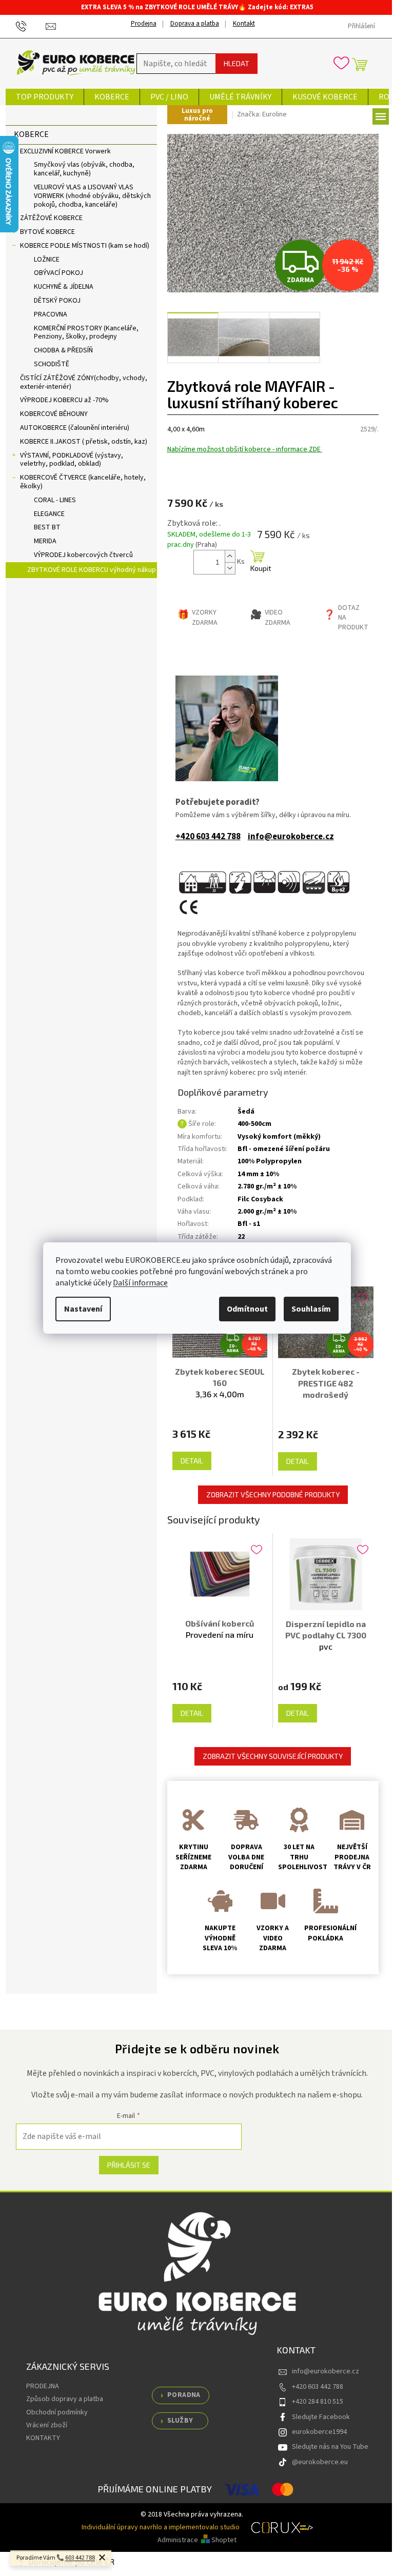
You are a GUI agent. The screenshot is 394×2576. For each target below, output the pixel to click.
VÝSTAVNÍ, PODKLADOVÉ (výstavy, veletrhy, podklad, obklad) (72, 460)
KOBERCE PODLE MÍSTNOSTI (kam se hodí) (85, 246)
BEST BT (47, 527)
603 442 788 (80, 2558)
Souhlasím (311, 1309)
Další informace (140, 1283)
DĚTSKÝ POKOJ (57, 301)
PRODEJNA (43, 2386)
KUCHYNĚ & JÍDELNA (64, 287)
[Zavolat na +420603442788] (31, 26)
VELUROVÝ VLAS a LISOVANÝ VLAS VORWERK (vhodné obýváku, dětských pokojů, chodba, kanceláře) (92, 196)
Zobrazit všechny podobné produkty (273, 1494)
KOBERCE (31, 134)
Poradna (184, 2395)
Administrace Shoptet (197, 2540)
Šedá (246, 1112)
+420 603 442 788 (208, 837)
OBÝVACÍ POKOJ (58, 273)
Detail (192, 1461)
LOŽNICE (47, 260)
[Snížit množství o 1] (230, 568)
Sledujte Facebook (321, 2417)
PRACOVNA (51, 314)
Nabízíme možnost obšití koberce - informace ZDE (245, 449)
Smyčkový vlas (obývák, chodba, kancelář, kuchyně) (84, 169)
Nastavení (83, 1309)
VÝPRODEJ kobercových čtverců (83, 555)
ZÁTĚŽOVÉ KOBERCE (51, 218)
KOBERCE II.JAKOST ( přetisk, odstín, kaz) (84, 442)
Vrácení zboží (47, 2425)
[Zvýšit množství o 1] (230, 556)
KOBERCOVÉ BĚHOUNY (54, 414)
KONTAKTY (43, 2438)
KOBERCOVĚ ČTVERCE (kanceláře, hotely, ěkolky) (83, 482)
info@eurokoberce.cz (291, 837)
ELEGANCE (49, 514)
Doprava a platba (195, 24)
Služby (180, 2421)
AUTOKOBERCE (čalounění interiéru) (75, 428)
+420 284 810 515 (318, 2402)
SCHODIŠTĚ (52, 364)
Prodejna (144, 24)
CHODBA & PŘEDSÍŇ (63, 350)
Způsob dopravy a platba (65, 2399)
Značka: (262, 114)
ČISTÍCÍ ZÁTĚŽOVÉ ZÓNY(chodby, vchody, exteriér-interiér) (84, 382)
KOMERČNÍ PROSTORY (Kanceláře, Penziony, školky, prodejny (86, 333)
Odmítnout (247, 1309)
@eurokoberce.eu (320, 2462)
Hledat (237, 63)
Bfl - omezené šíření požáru (284, 1149)
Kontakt (244, 24)
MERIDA (45, 541)
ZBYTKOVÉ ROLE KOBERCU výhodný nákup (92, 570)
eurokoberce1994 (319, 2432)
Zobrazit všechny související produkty (273, 1756)
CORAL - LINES (55, 500)
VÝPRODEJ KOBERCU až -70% (64, 400)
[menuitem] (45, 97)
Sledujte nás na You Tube (330, 2447)
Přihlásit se (129, 2165)
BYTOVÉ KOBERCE (47, 232)
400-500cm (254, 1124)
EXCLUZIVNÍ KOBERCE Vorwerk (65, 151)
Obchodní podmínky (57, 2412)
